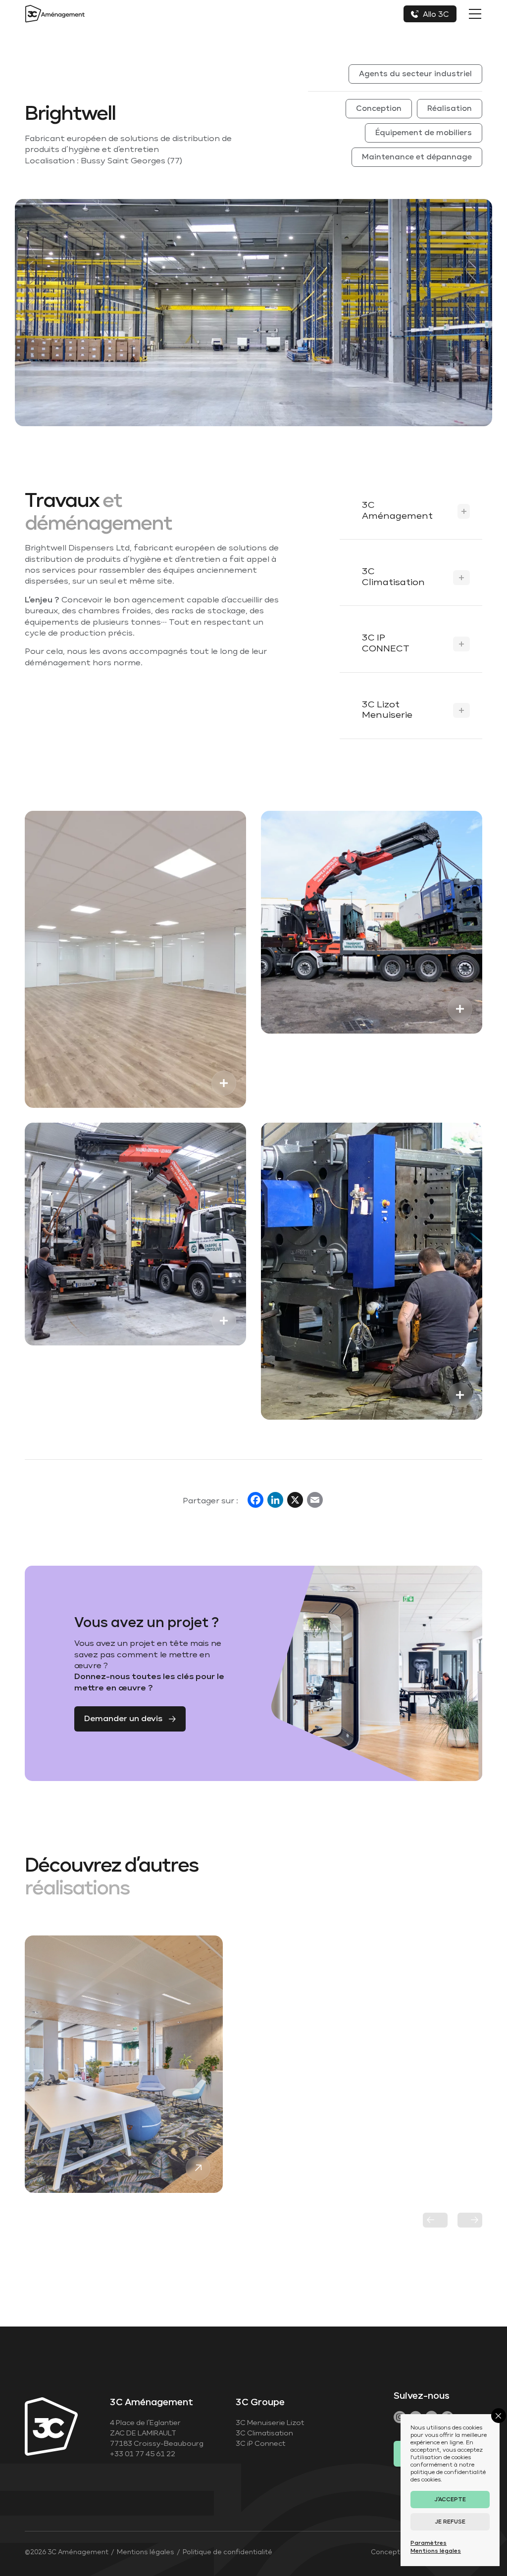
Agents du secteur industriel (415, 74)
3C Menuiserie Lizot (270, 2423)
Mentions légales (146, 2552)
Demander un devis (123, 1719)
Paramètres (429, 2543)
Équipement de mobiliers (424, 133)
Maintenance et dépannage (417, 157)
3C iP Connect (260, 2444)
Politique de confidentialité (228, 2552)
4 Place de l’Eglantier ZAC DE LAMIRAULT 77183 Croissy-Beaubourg (157, 2433)
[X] (295, 1502)
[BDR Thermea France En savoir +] (124, 2064)
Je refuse (450, 2522)
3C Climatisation (264, 2433)
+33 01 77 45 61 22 (143, 2454)
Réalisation (450, 109)
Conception (379, 109)
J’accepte (450, 2500)
